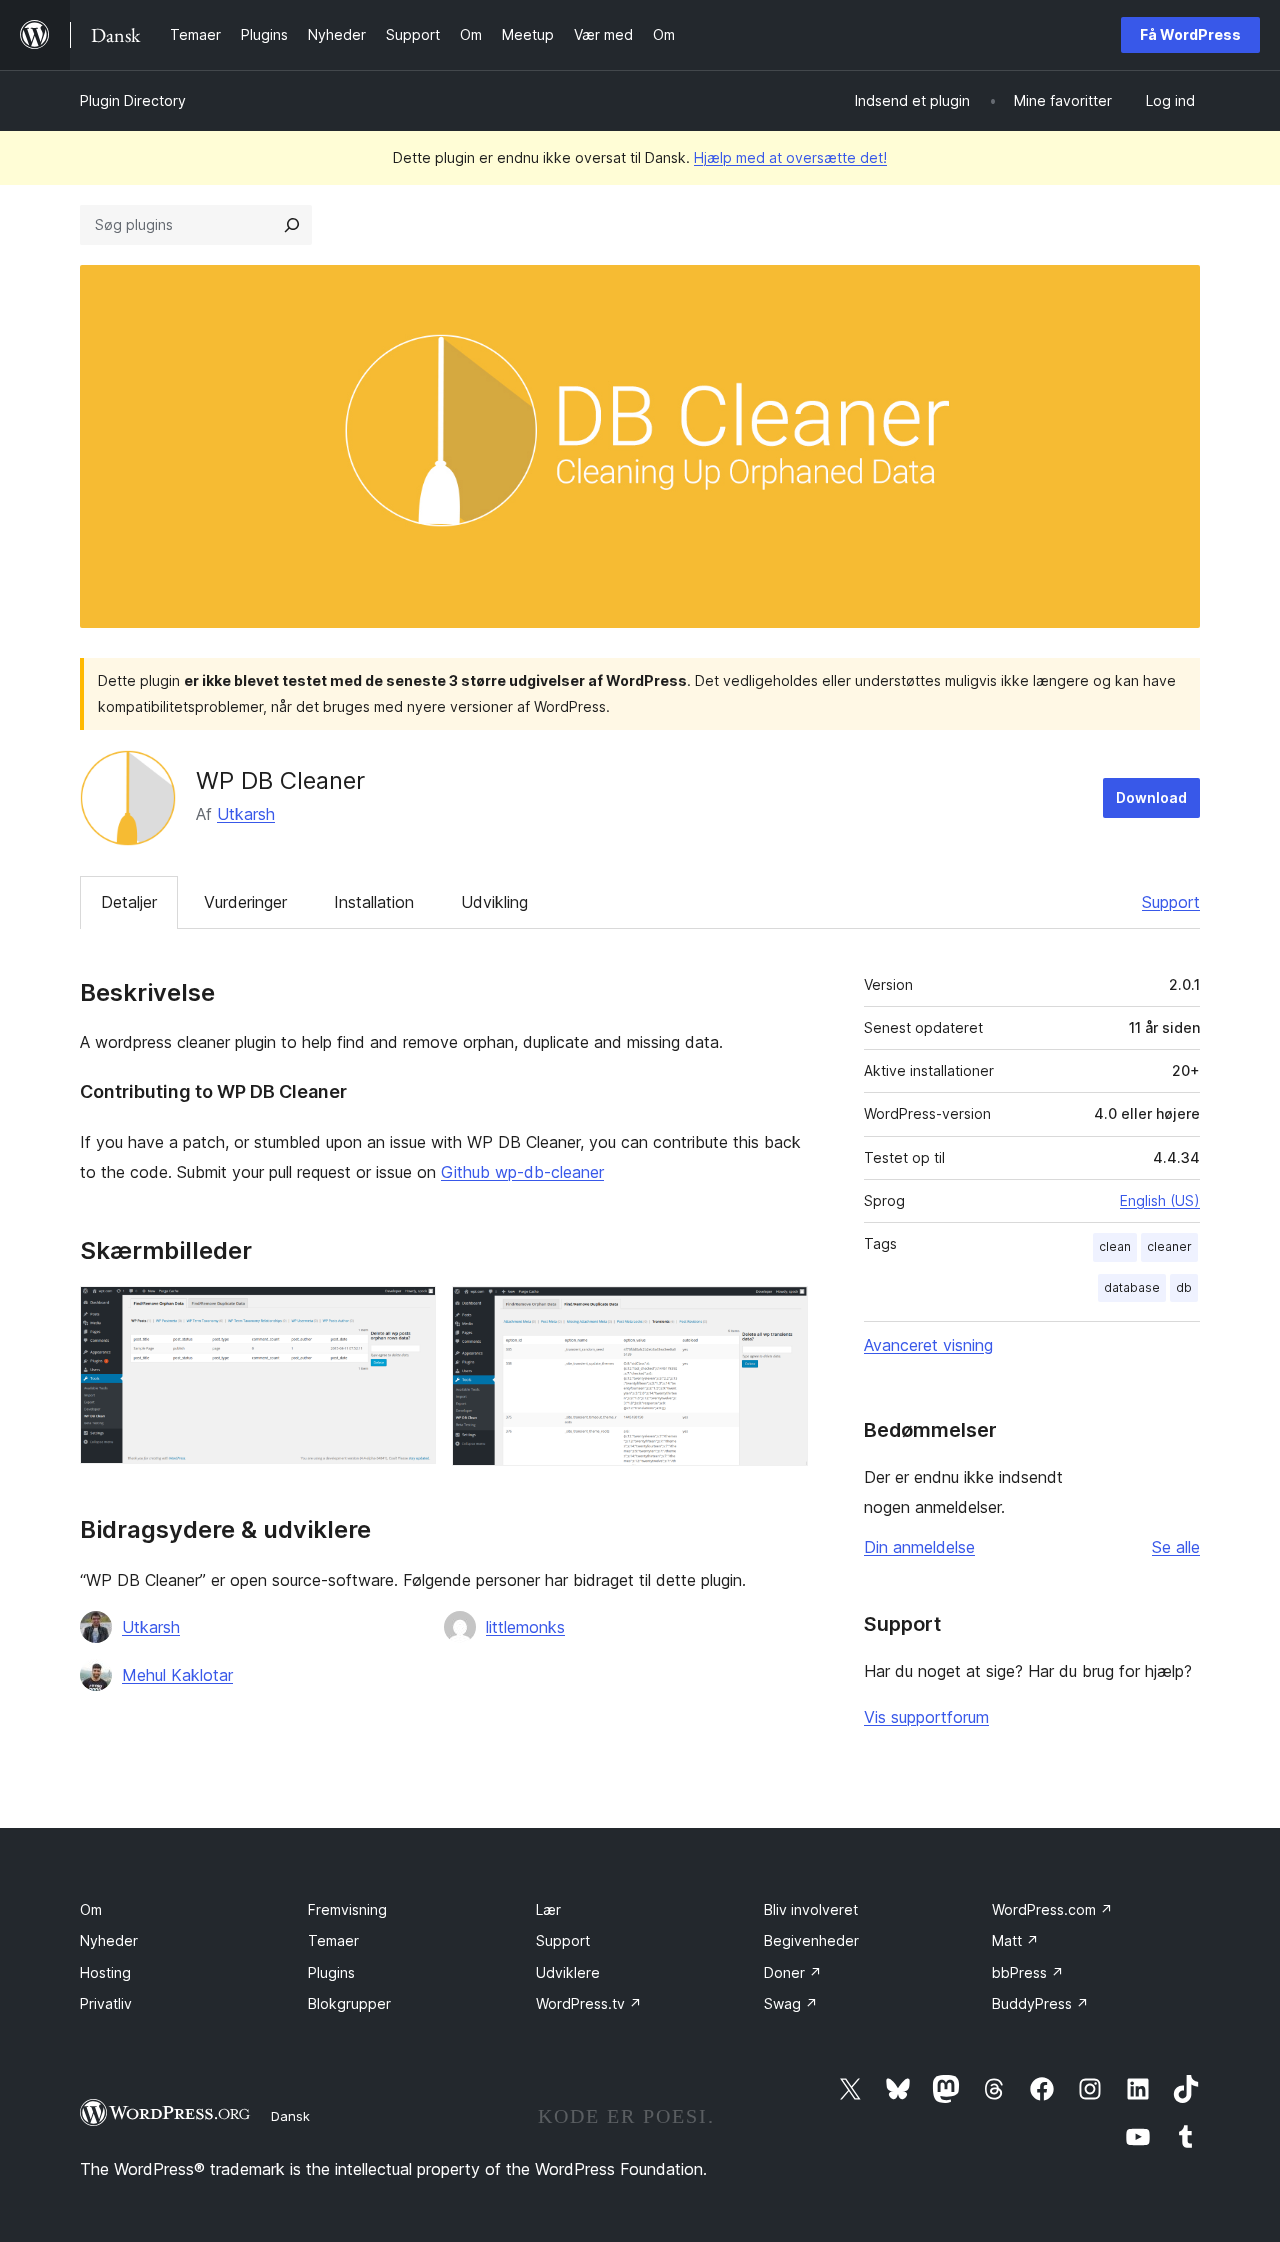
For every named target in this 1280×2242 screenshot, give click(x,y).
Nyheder (109, 1940)
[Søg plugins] (292, 225)
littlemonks (525, 1627)
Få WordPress (1190, 34)
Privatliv (106, 2003)
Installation (374, 902)
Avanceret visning (928, 1345)
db (1184, 1287)
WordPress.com (1052, 1909)
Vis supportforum (926, 1717)
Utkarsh (246, 814)
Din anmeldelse (919, 1547)
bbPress (1028, 1972)
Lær (548, 1909)
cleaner (1169, 1246)
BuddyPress (1040, 2003)
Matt (1015, 1940)
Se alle (1176, 1547)
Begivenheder (811, 1940)
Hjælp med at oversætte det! (790, 157)
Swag (791, 2003)
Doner (793, 1972)
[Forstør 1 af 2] (409, 1313)
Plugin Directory (133, 100)
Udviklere (568, 1972)
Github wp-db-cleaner (522, 1172)
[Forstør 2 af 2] (781, 1313)
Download (1151, 797)
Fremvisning (347, 1909)
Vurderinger (245, 902)
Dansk (290, 2116)
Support (1171, 902)
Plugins (331, 1972)
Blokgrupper (349, 2003)
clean (1115, 1246)
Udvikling (494, 902)
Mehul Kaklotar (177, 1675)
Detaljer (129, 902)
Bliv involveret (811, 1909)
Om (91, 1909)
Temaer (333, 1940)
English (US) (1160, 1200)
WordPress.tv (589, 2003)
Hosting (105, 1972)
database (1132, 1287)
